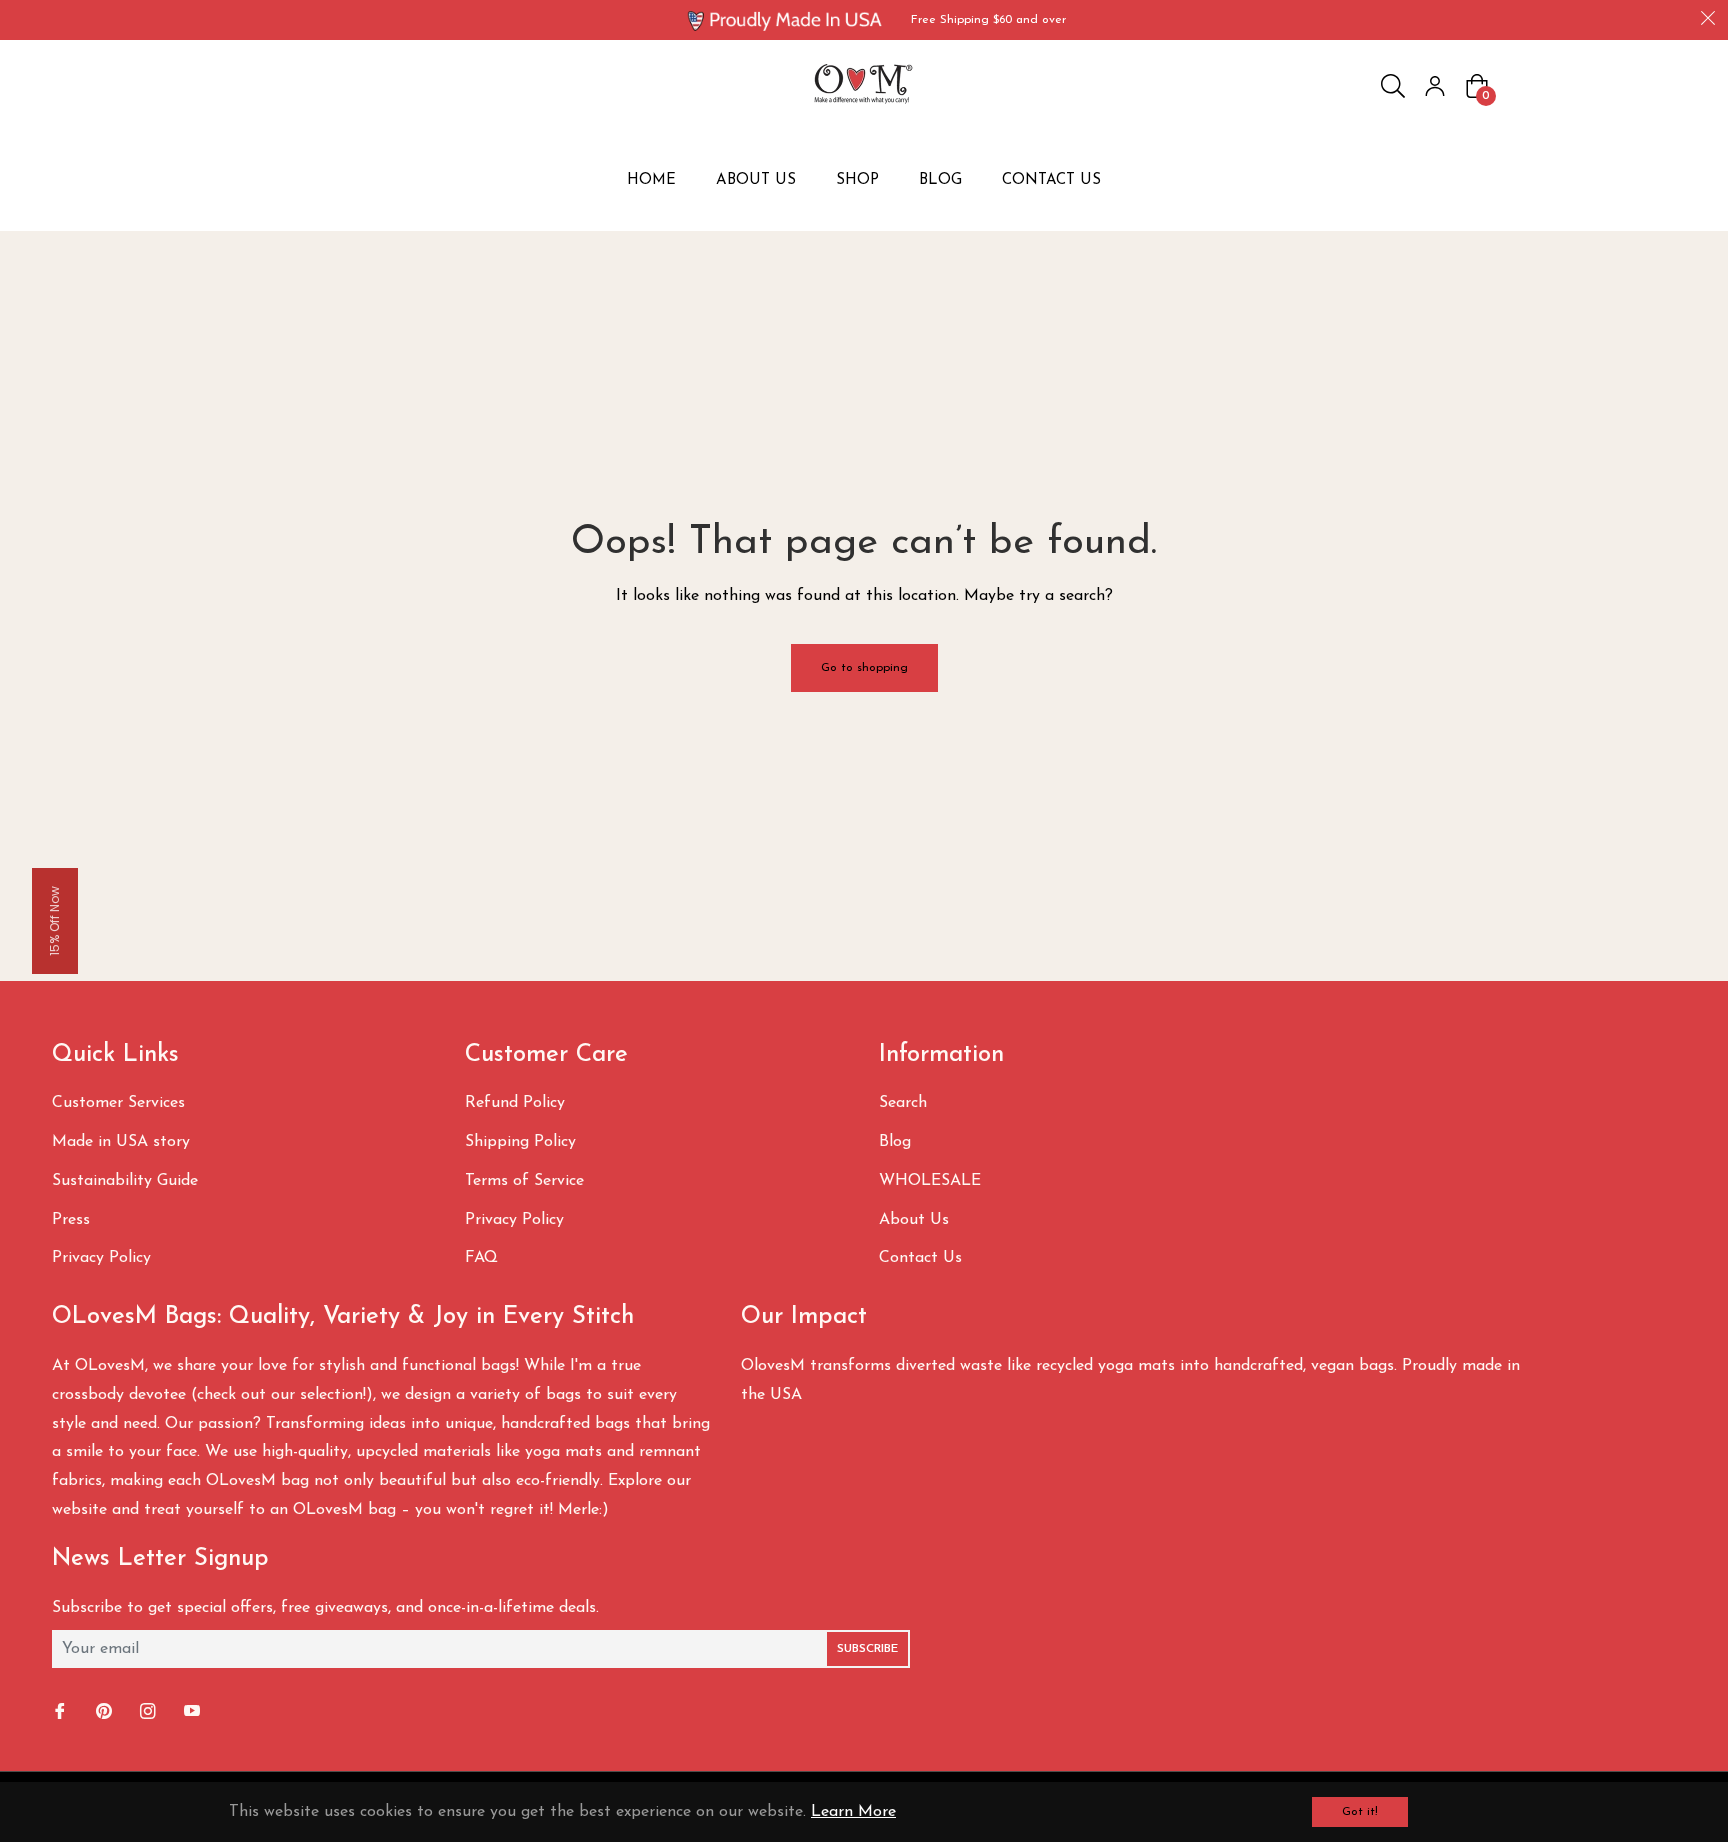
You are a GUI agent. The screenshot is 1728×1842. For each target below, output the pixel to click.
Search (903, 1103)
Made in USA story (121, 1142)
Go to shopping (864, 668)
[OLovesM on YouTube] (194, 1712)
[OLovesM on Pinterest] (106, 1712)
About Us (914, 1220)
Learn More (853, 1812)
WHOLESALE (930, 1181)
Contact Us (920, 1258)
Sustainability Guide (125, 1181)
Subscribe (867, 1649)
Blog (895, 1142)
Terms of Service (524, 1181)
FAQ (481, 1258)
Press (71, 1220)
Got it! (1360, 1812)
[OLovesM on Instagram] (150, 1712)
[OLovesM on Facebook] (62, 1712)
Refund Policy (515, 1103)
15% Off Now (54, 921)
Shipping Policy (520, 1142)
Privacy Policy (101, 1258)
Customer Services (118, 1103)
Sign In (1435, 86)
